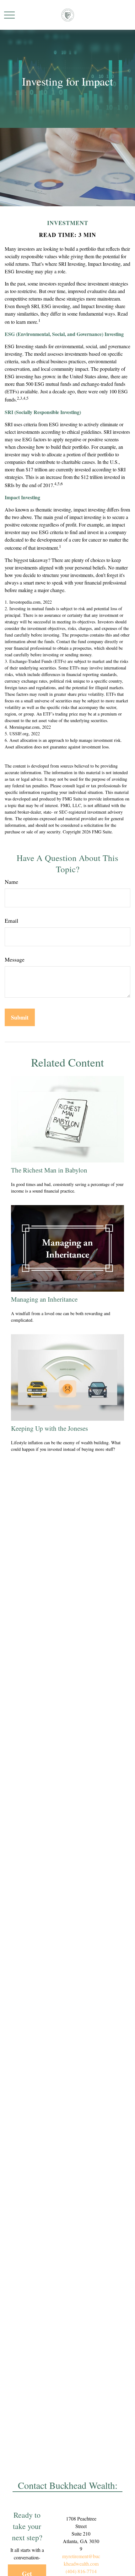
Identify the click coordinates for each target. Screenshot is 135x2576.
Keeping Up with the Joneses (49, 1428)
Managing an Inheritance (44, 1299)
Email (11, 921)
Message (15, 959)
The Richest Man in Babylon (49, 1170)
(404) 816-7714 (81, 2571)
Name (11, 882)
